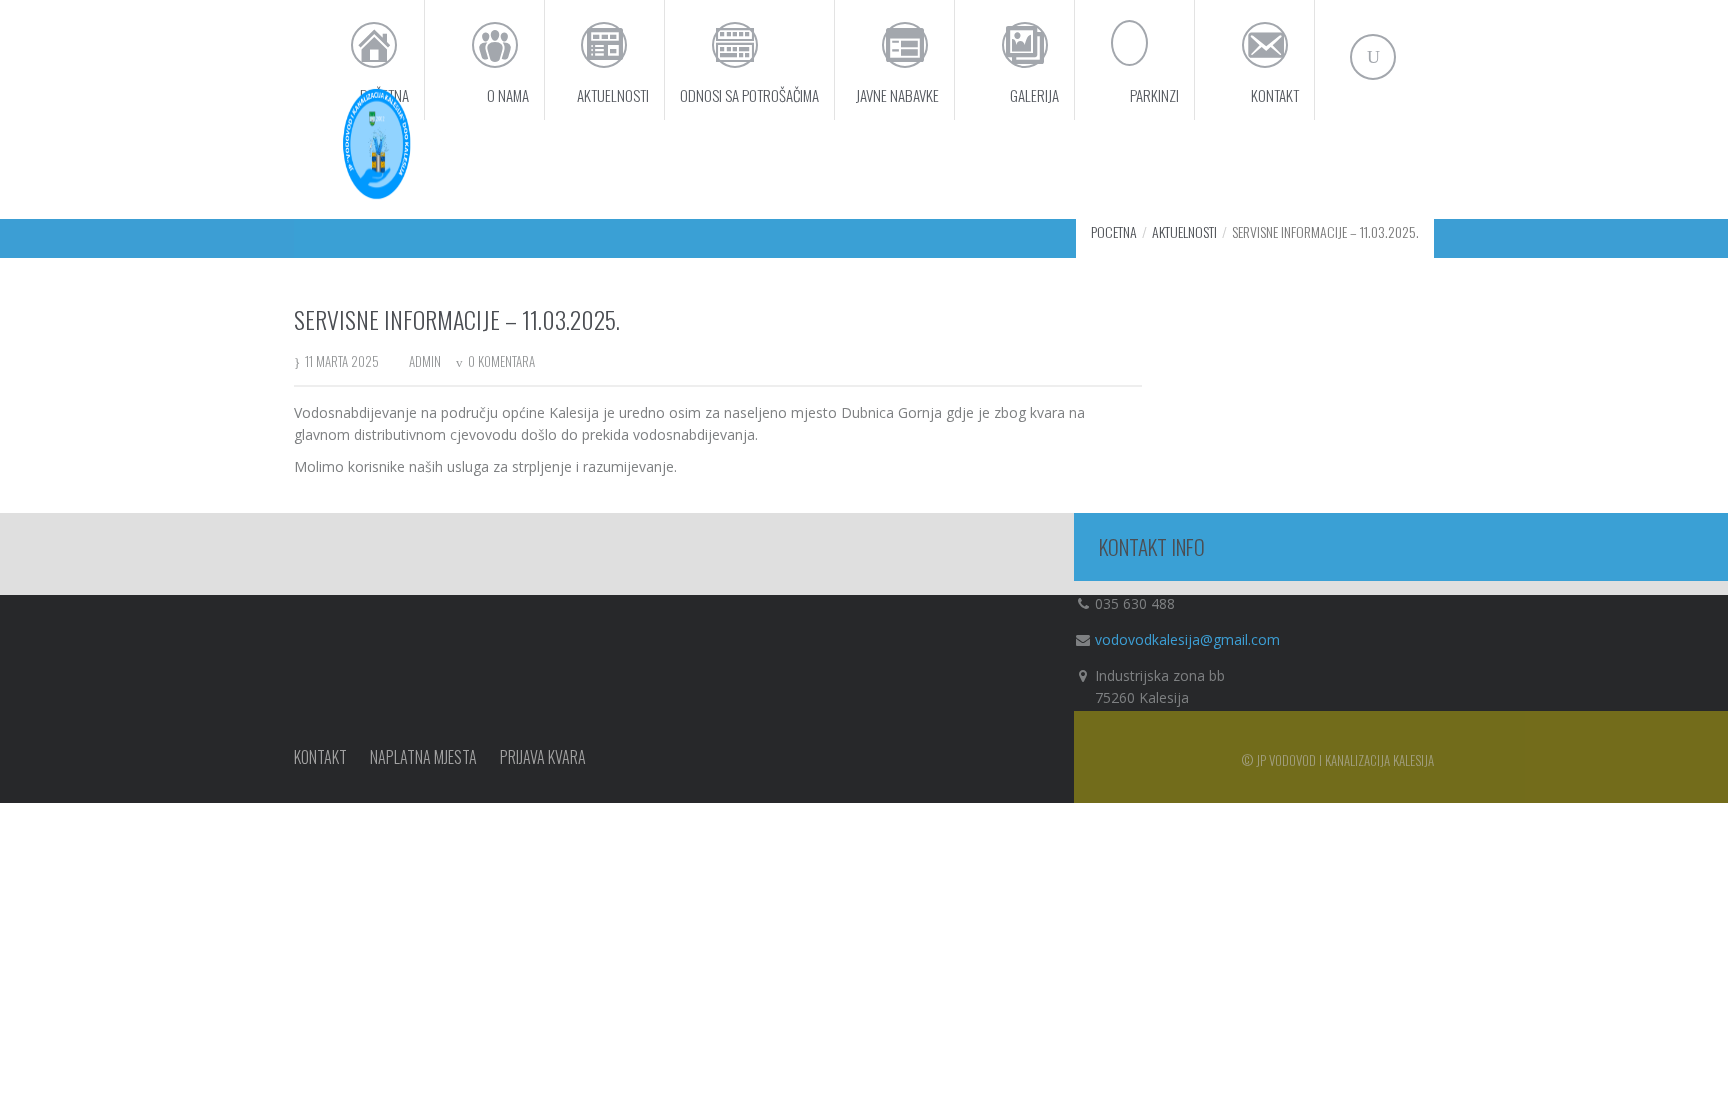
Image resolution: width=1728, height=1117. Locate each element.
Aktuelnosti (1184, 231)
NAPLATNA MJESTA (423, 757)
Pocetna (1114, 231)
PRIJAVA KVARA (543, 757)
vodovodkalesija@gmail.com (1187, 639)
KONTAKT (320, 757)
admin (425, 361)
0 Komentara (501, 361)
